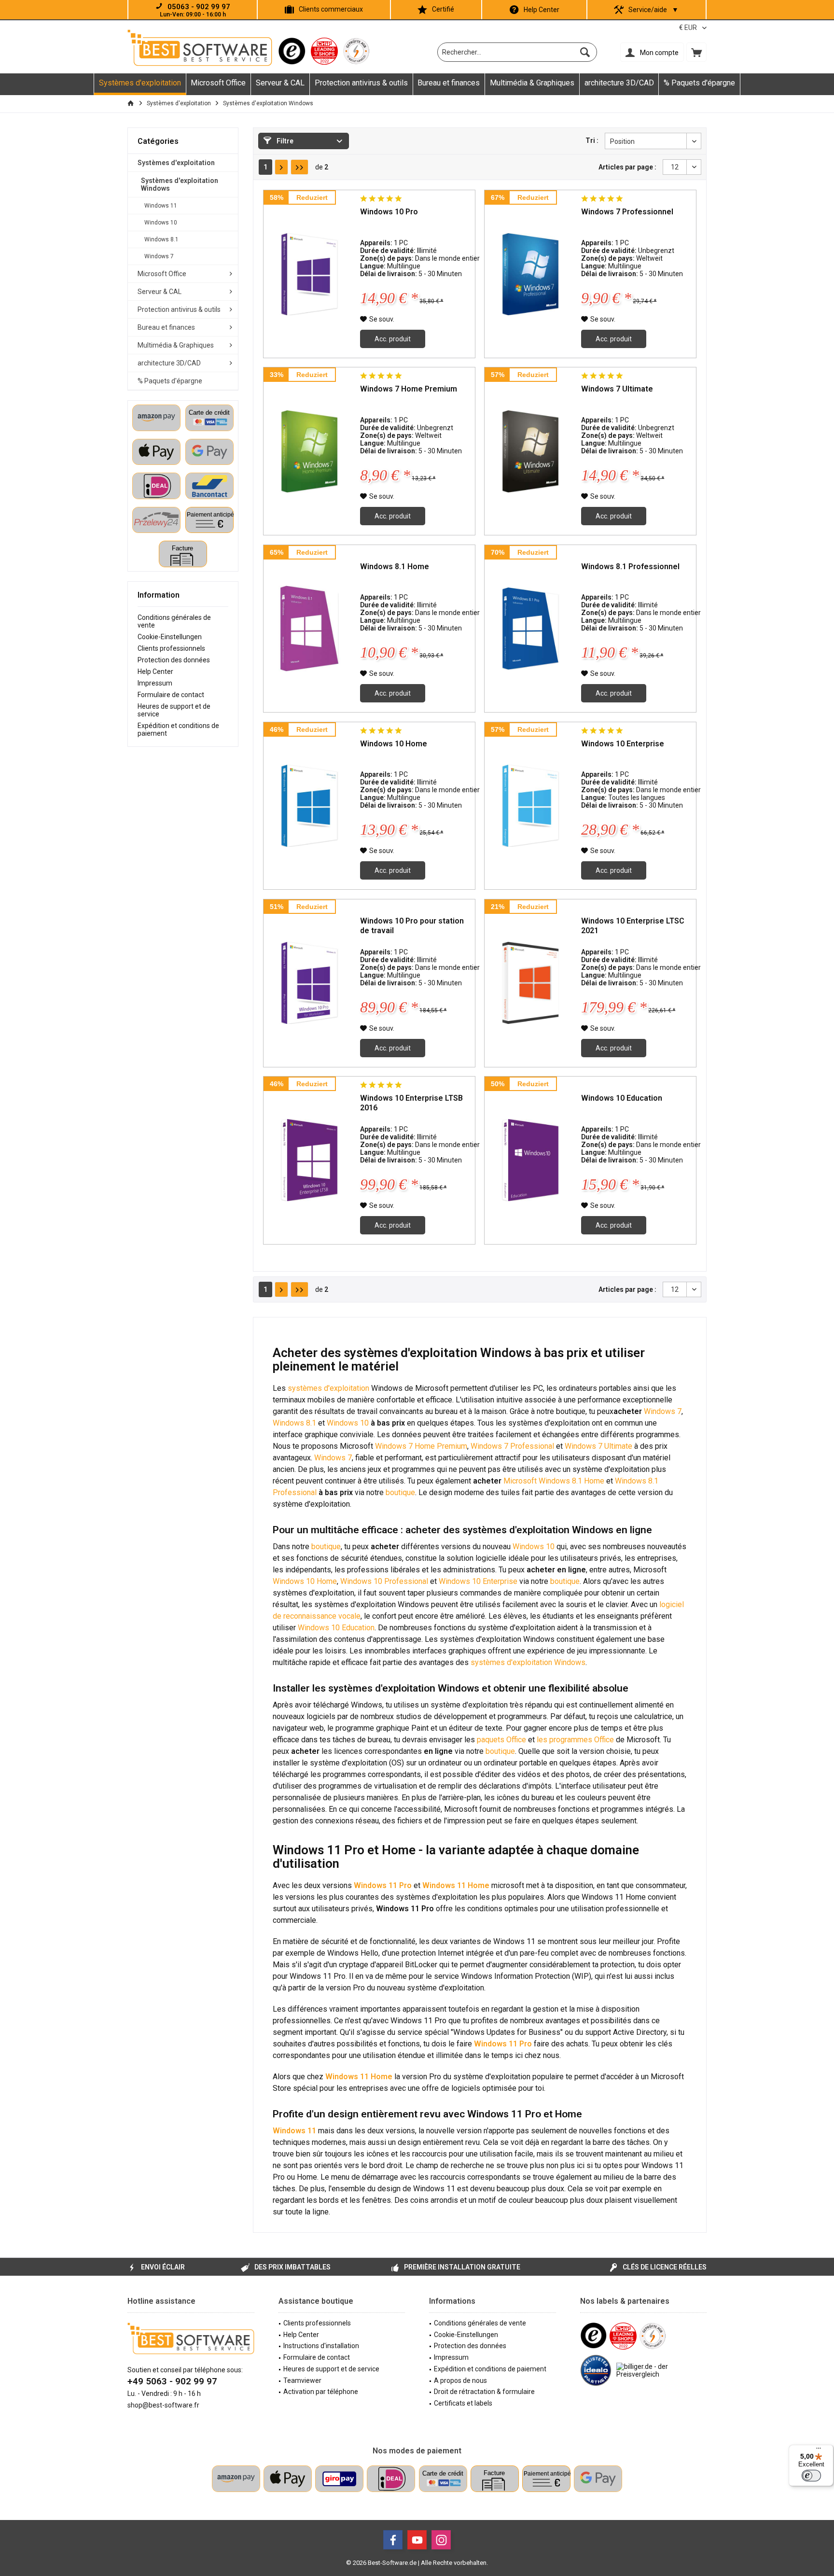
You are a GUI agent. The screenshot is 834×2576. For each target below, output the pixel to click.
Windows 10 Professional (384, 1581)
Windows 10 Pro (389, 212)
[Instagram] (441, 2540)
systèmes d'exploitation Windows (528, 1662)
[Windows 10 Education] (530, 1160)
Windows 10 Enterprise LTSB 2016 (411, 1103)
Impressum (155, 683)
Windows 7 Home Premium (409, 389)
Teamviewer (302, 2380)
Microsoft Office (162, 274)
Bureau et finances (166, 327)
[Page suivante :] (281, 167)
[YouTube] (417, 2540)
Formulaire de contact (171, 695)
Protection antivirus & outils (179, 309)
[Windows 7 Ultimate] (530, 451)
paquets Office (501, 1740)
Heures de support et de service (174, 710)
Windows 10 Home (394, 744)
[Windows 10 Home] (309, 806)
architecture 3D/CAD (169, 363)
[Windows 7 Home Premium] (309, 451)
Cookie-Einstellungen (170, 637)
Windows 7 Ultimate (617, 389)
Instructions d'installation (321, 2346)
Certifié (443, 9)
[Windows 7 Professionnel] (530, 274)
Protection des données (174, 660)
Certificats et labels (463, 2403)
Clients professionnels (171, 648)
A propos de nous (460, 2380)
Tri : (592, 140)
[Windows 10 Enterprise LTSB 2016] (309, 1160)
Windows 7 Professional (512, 1446)
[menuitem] (696, 52)
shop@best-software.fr (163, 2405)
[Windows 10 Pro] (309, 274)
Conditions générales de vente (174, 621)
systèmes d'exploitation (328, 1388)
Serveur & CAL (160, 292)
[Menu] (819, 2450)
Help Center (542, 10)
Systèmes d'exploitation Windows (180, 184)
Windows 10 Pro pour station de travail (412, 926)
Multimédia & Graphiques (176, 345)
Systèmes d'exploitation (176, 163)
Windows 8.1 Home (395, 567)
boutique (400, 1492)
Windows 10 (161, 223)
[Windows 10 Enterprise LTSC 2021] (530, 983)
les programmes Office (575, 1740)
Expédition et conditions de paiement (178, 729)
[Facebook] (393, 2540)
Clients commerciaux (331, 9)
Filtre (284, 141)
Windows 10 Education (622, 1098)
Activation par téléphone (321, 2392)
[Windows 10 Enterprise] (530, 806)
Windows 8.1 (161, 239)
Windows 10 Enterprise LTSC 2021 (633, 926)
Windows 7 (159, 256)
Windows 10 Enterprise (623, 744)
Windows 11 (161, 206)
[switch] (811, 2476)
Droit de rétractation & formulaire (484, 2392)
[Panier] (696, 52)
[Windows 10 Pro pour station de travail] (309, 983)
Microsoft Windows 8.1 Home (554, 1481)
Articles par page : (627, 167)
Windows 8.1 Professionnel (630, 567)
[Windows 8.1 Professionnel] (530, 629)
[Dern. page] (299, 167)
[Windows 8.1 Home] (309, 629)
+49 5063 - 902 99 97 (172, 2381)
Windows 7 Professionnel (627, 212)
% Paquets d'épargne (170, 381)
